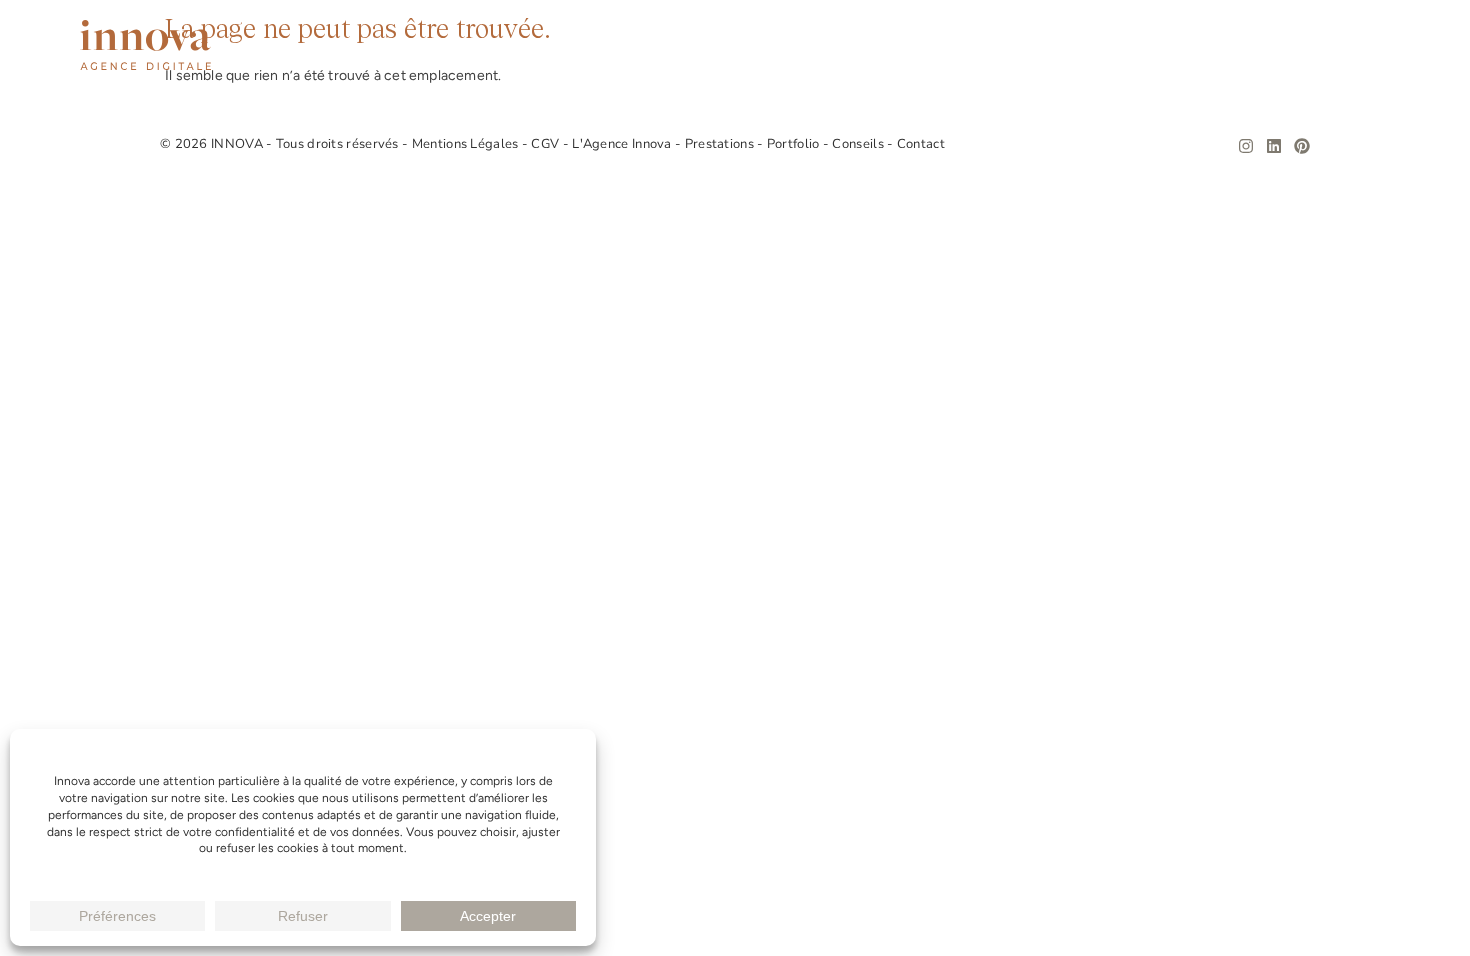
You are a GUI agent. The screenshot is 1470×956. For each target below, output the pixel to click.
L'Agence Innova (623, 144)
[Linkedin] (1274, 146)
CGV (546, 144)
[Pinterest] (1302, 146)
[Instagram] (1246, 146)
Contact (1356, 45)
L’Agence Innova (864, 45)
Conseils (1257, 45)
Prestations (1008, 45)
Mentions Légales (467, 144)
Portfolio (795, 144)
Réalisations (1139, 45)
